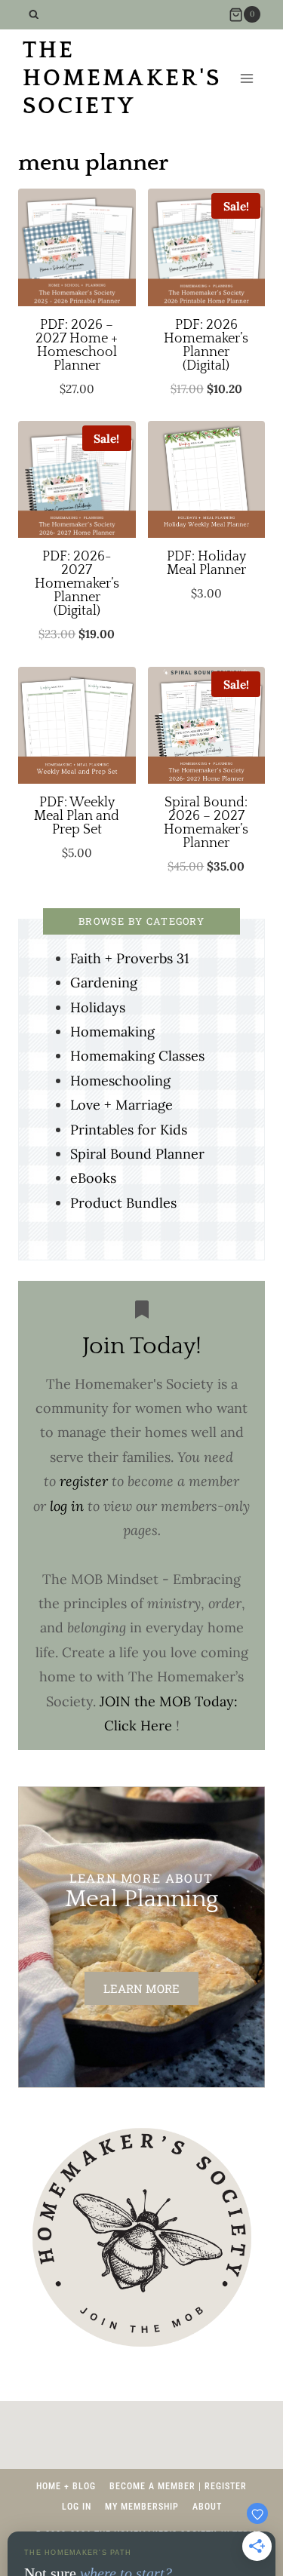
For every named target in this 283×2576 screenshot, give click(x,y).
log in (67, 1506)
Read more (77, 396)
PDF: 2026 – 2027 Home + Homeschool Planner (77, 345)
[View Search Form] (34, 15)
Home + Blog (66, 2486)
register (84, 1481)
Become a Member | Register (178, 2486)
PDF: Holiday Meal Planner (206, 563)
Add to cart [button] (205, 408)
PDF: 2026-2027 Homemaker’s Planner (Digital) (77, 584)
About (207, 2507)
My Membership (142, 2507)
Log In (77, 2507)
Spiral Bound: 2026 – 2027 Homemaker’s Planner (206, 823)
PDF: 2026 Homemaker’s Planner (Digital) (206, 345)
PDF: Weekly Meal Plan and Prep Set (77, 816)
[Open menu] (246, 79)
